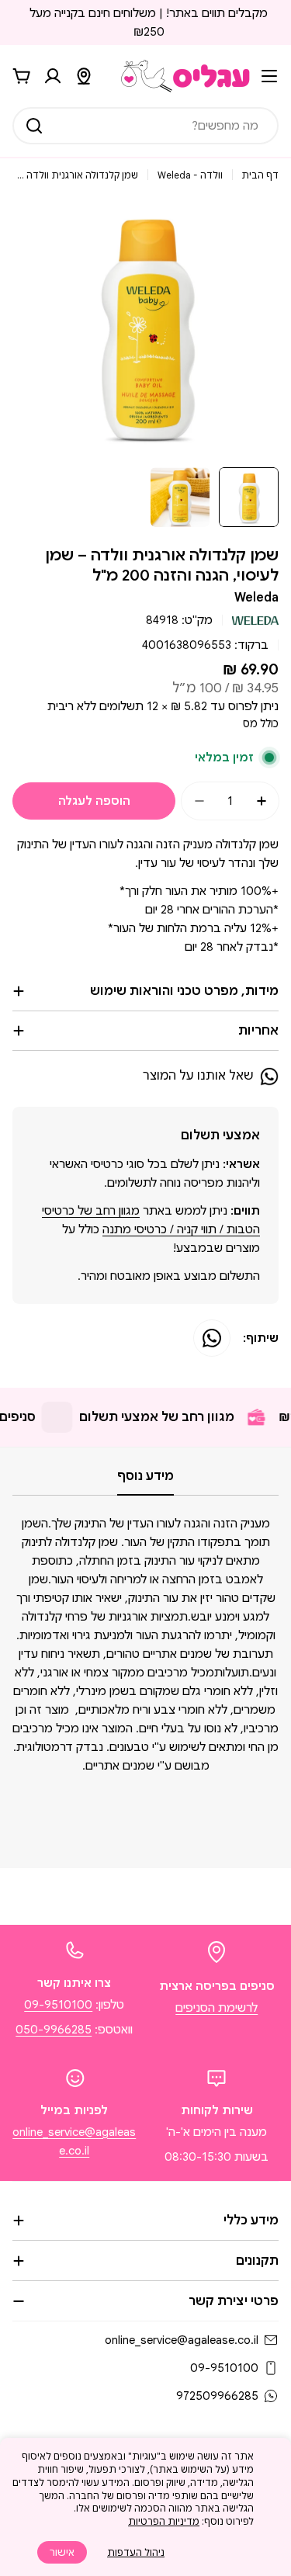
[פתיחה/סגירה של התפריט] (269, 76)
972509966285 (217, 2396)
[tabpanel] (145, 1677)
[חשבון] (53, 76)
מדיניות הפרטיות (164, 2521)
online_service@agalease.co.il (182, 2340)
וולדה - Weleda (190, 175)
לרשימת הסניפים (217, 2008)
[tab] (145, 1481)
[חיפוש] (34, 126)
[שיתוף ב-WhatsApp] (212, 1338)
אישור (62, 2552)
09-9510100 (58, 2005)
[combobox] (145, 126)
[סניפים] (84, 76)
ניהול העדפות (136, 2552)
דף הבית (260, 175)
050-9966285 (54, 2030)
